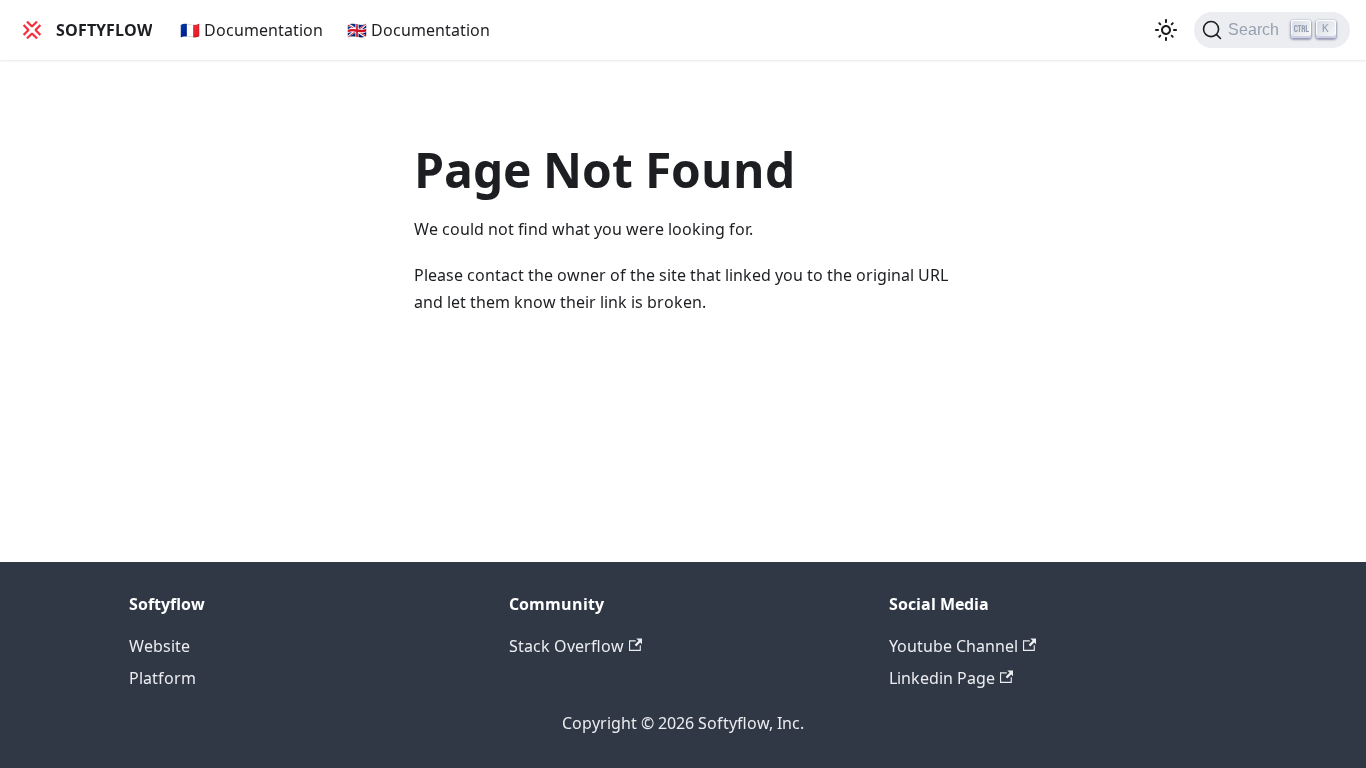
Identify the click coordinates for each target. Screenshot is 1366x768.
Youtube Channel (953, 646)
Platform (162, 678)
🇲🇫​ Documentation (251, 30)
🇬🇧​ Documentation (418, 30)
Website (159, 646)
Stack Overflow (566, 646)
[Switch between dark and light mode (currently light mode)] (1166, 30)
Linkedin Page (942, 678)
